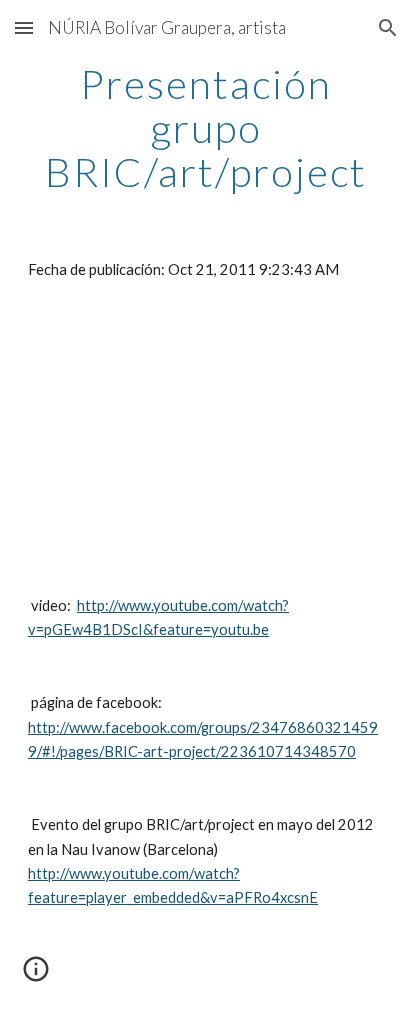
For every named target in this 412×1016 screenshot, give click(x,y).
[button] (24, 27)
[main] (206, 128)
